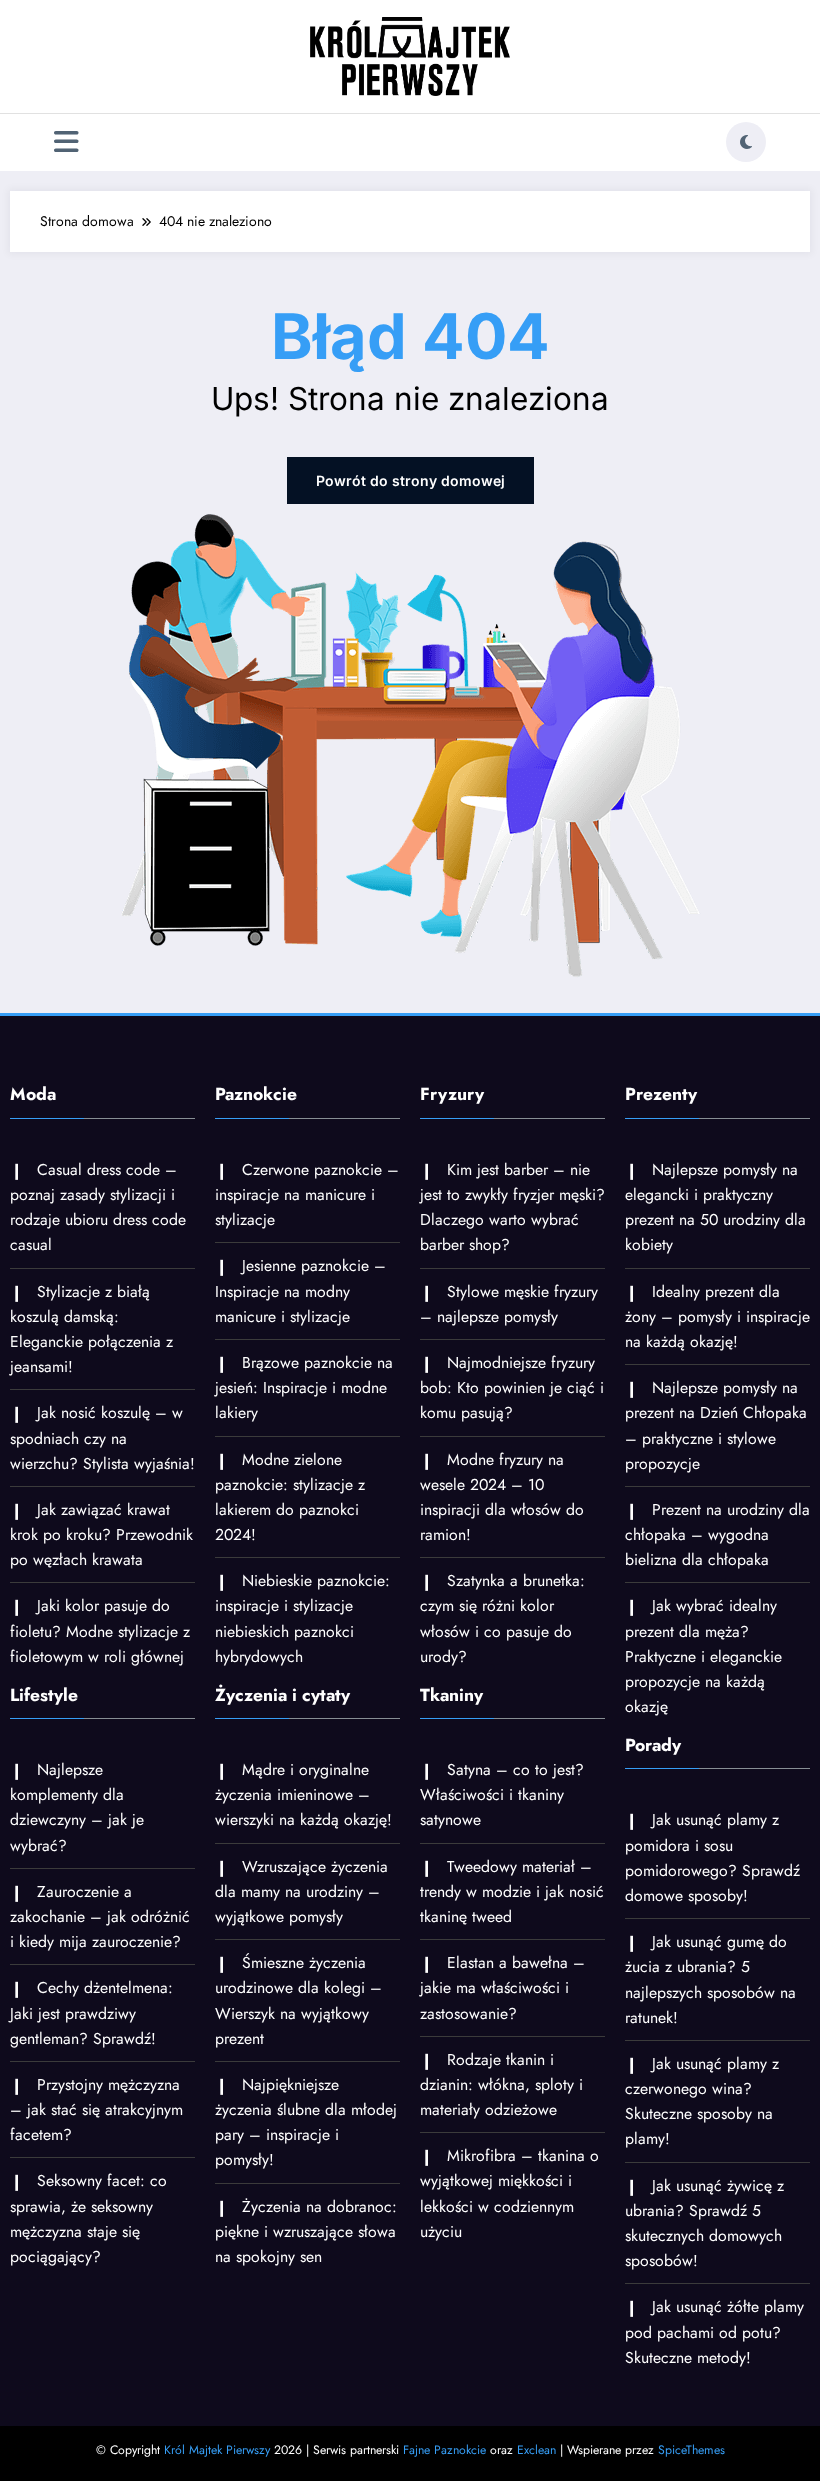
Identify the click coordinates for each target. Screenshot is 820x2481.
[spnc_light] (746, 142)
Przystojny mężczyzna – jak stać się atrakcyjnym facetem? (96, 2109)
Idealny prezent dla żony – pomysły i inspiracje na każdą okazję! (717, 1316)
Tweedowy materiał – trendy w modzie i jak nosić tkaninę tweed (512, 1891)
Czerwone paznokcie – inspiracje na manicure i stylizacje (307, 1194)
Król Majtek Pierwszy (217, 2450)
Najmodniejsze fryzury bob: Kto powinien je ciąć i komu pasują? (512, 1387)
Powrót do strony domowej (410, 480)
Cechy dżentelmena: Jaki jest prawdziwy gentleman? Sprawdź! (91, 2012)
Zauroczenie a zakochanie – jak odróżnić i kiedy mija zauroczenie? (100, 1916)
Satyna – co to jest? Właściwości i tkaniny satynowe (502, 1794)
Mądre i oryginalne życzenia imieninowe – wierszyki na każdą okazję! (303, 1794)
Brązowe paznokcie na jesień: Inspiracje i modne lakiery (304, 1387)
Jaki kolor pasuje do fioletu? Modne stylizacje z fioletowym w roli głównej (100, 1630)
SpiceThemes (691, 2450)
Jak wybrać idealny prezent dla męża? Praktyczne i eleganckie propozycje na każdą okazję (703, 1656)
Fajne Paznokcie (444, 2450)
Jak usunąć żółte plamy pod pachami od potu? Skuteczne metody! (714, 2331)
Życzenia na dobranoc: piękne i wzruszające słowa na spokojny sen (306, 2231)
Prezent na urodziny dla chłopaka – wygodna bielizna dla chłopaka (717, 1534)
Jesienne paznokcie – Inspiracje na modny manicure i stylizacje (300, 1290)
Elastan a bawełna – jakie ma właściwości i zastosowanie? (502, 1987)
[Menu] (66, 142)
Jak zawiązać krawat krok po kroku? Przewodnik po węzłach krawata (101, 1534)
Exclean (536, 2450)
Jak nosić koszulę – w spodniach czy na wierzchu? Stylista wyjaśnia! (102, 1437)
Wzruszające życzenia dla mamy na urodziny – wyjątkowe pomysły (301, 1891)
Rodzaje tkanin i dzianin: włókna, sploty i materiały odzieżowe (501, 2084)
